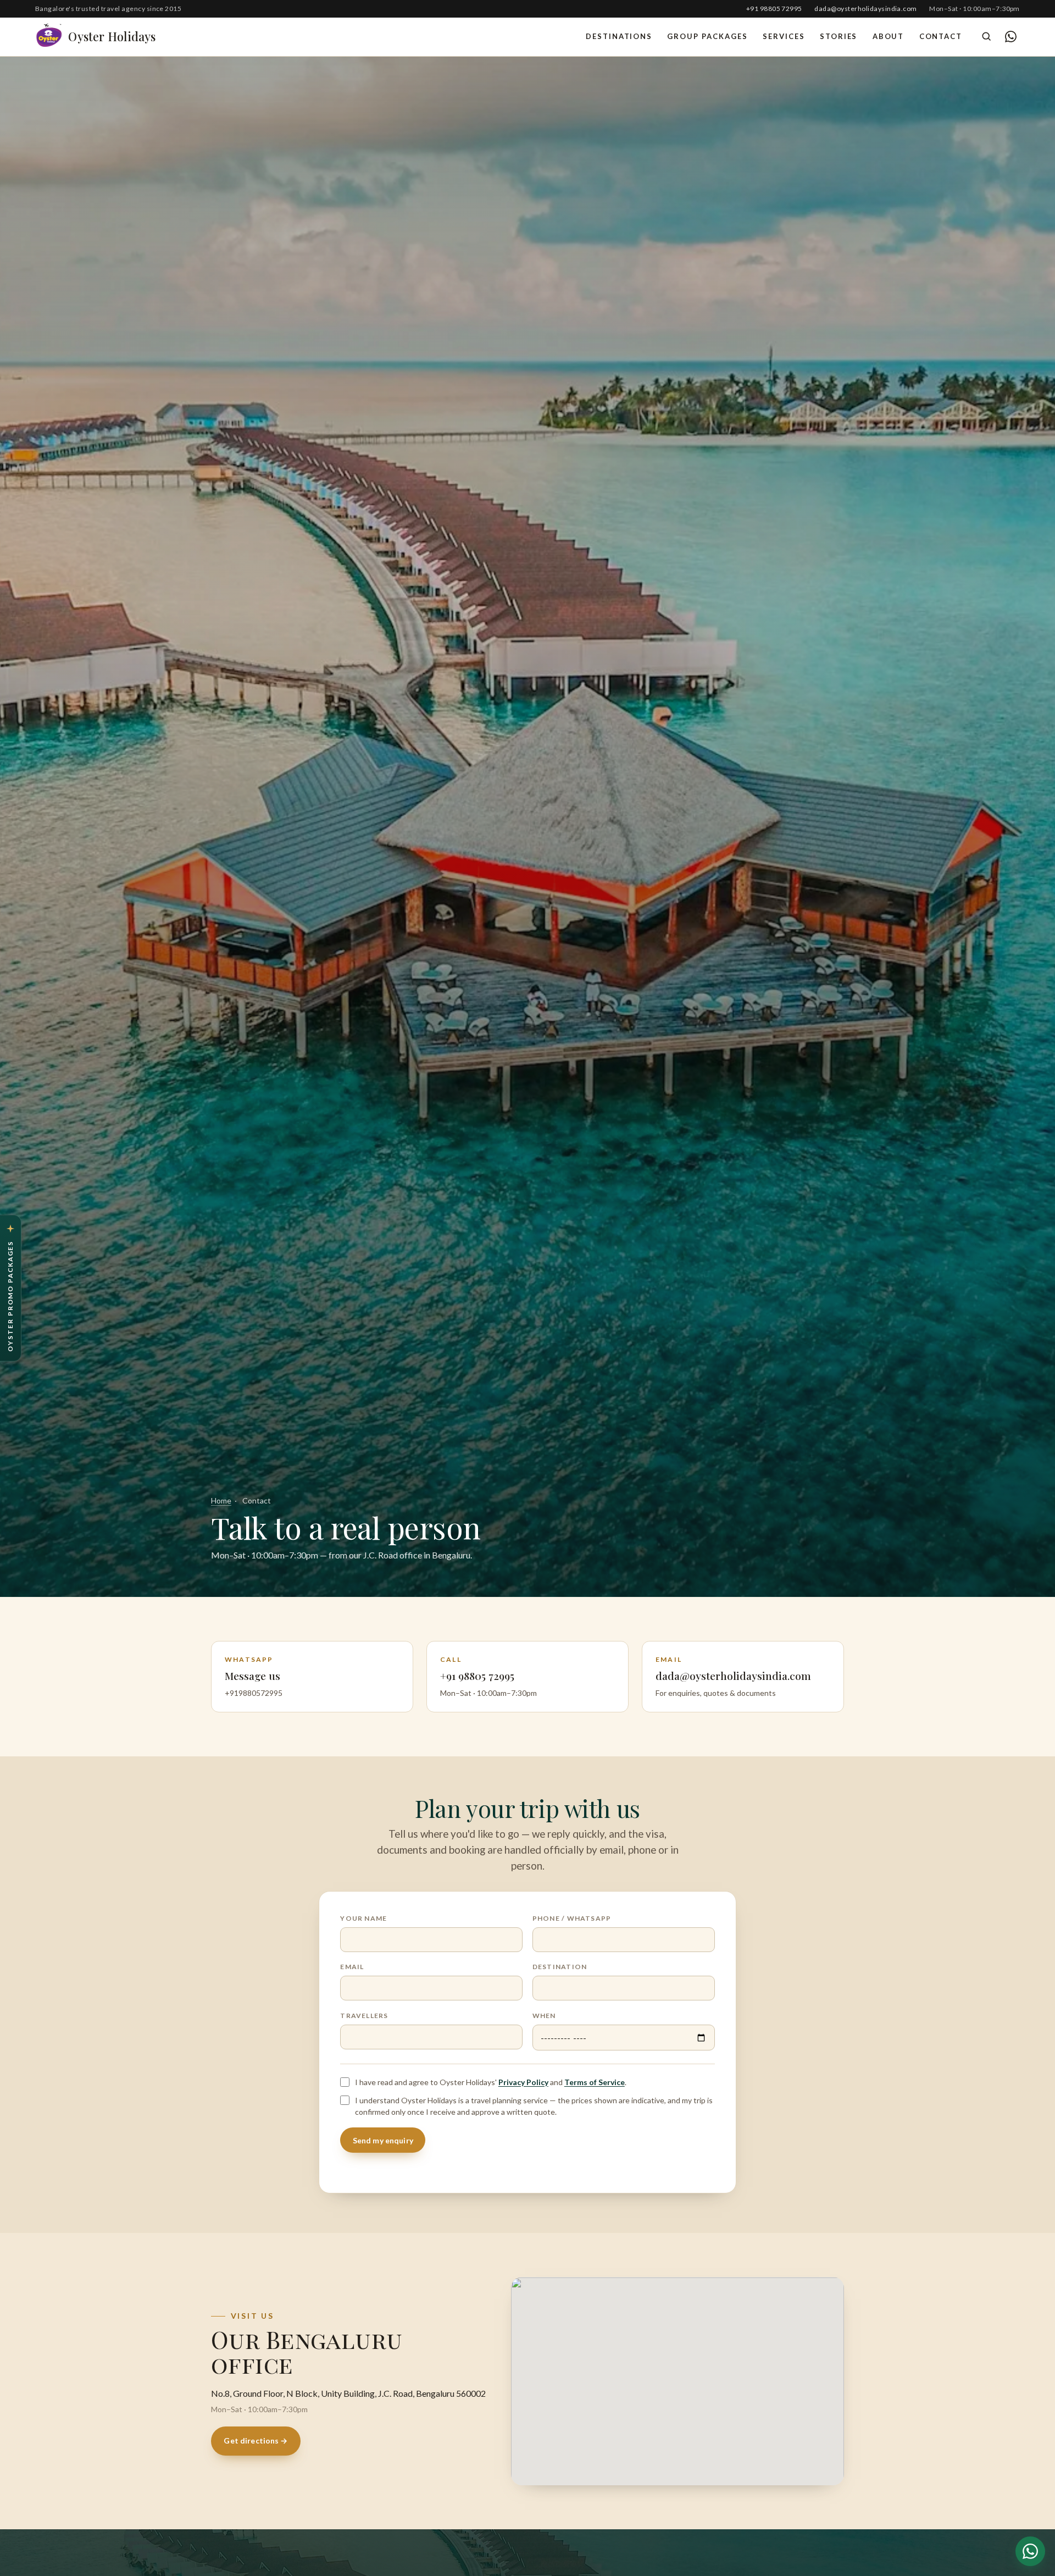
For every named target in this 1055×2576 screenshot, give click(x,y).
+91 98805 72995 (774, 9)
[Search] (986, 36)
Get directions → (256, 2440)
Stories (839, 36)
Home (221, 1500)
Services (784, 36)
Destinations (619, 36)
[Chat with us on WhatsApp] (1030, 2551)
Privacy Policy (523, 2082)
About (889, 36)
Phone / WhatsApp (572, 1918)
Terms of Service (595, 2082)
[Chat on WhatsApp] (1010, 36)
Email (352, 1967)
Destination (560, 1967)
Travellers (364, 2016)
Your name (363, 1918)
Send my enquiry (383, 2140)
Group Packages (707, 36)
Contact (941, 36)
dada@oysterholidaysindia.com (866, 9)
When (544, 2016)
